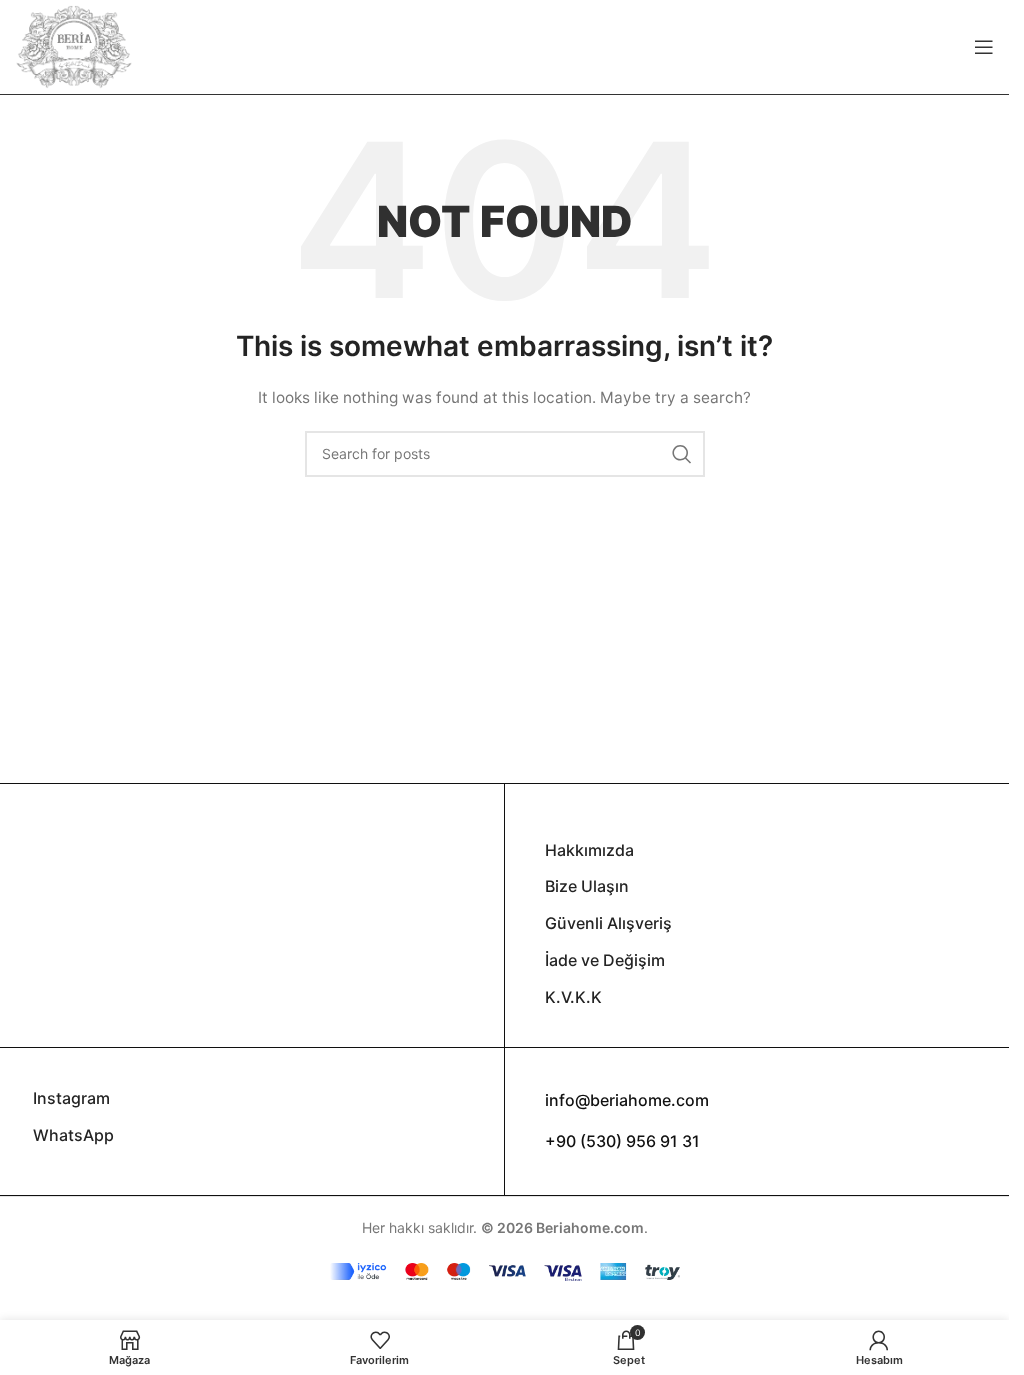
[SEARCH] (682, 454)
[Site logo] (74, 45)
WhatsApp (73, 1135)
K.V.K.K (573, 997)
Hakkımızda (589, 850)
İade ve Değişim (605, 960)
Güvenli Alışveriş (608, 923)
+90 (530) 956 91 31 (622, 1141)
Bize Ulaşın (587, 886)
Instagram (71, 1098)
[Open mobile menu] (984, 47)
